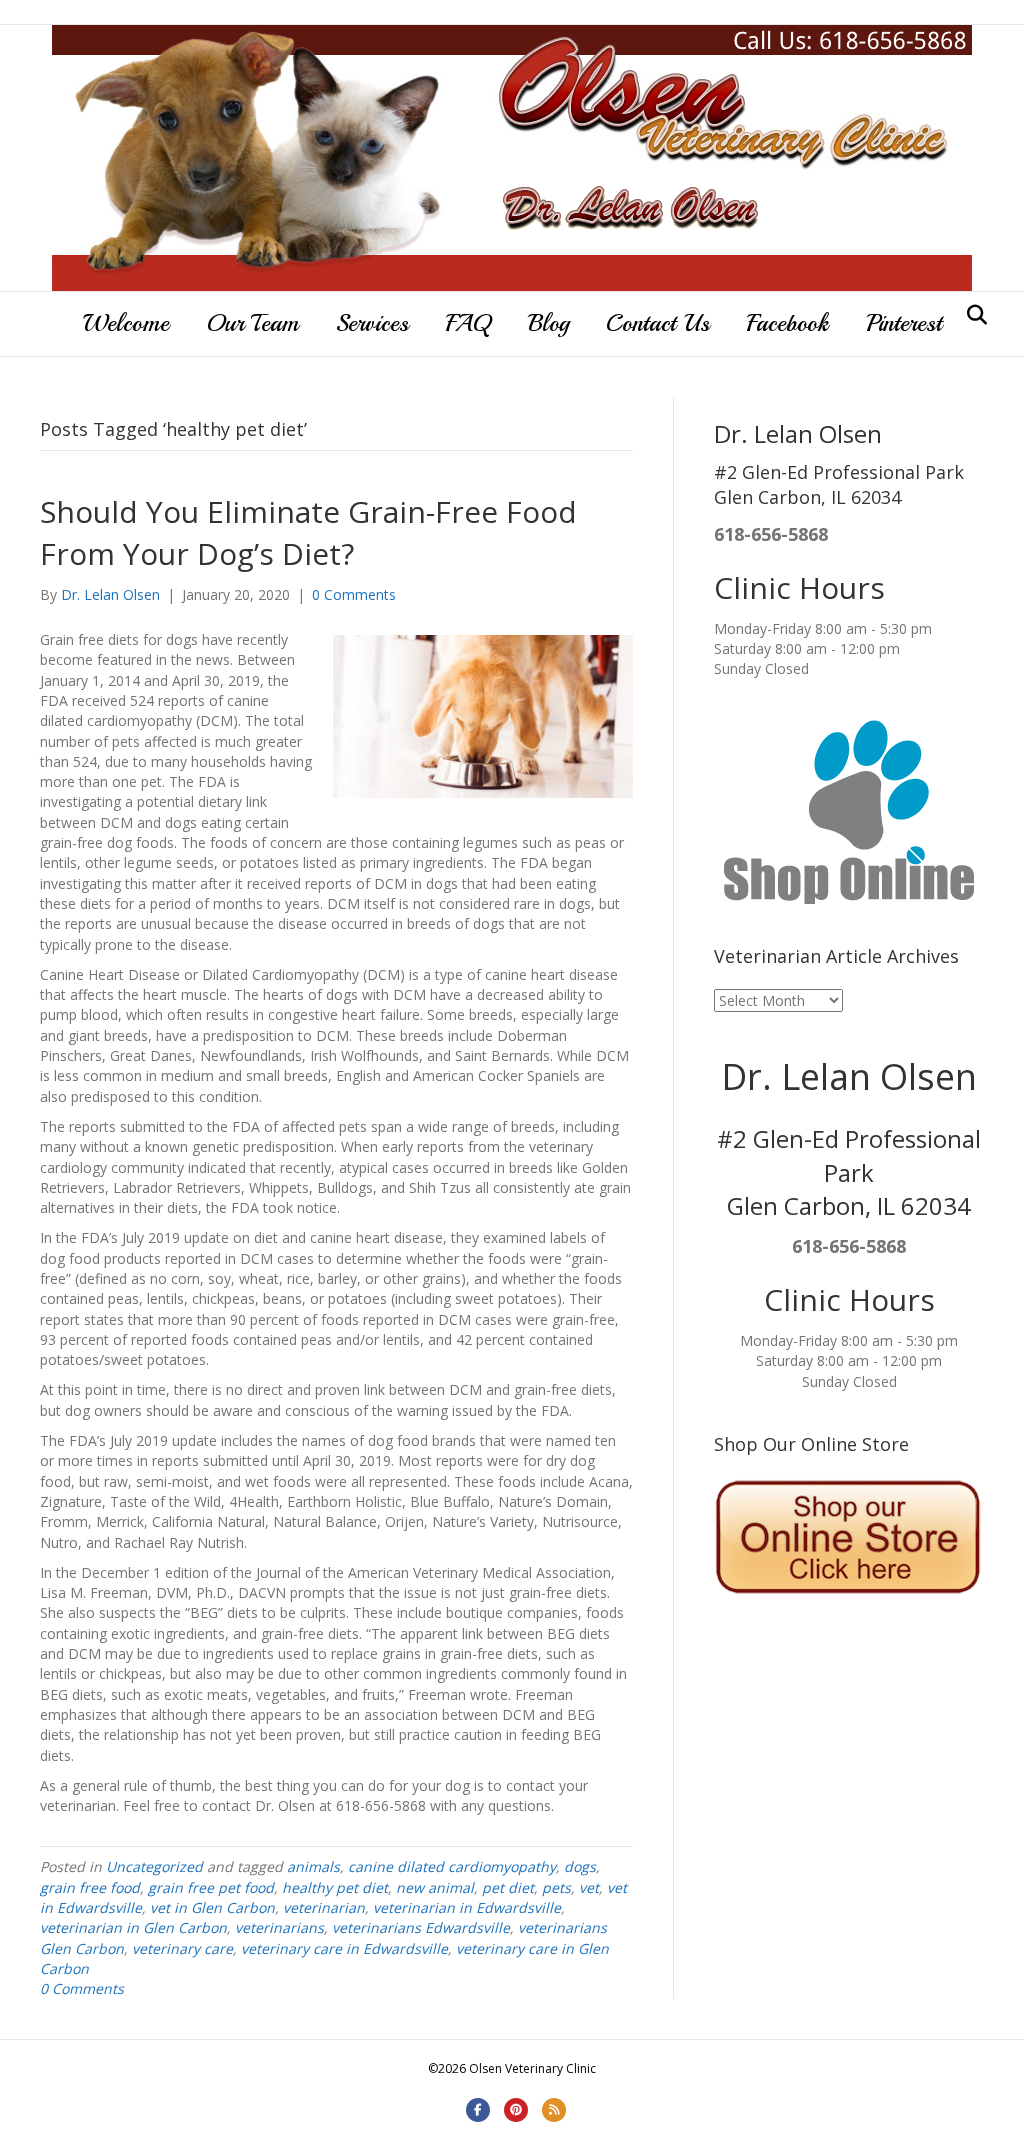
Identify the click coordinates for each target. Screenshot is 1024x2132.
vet (589, 1887)
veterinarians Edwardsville (421, 1927)
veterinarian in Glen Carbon (133, 1927)
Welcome (126, 323)
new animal (435, 1887)
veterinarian (324, 1907)
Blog (548, 323)
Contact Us (658, 323)
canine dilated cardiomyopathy (452, 1866)
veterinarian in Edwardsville (467, 1907)
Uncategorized (154, 1866)
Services (372, 323)
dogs (580, 1866)
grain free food (90, 1887)
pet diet (508, 1887)
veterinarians (279, 1927)
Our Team (252, 323)
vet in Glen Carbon (212, 1907)
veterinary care (182, 1948)
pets (556, 1887)
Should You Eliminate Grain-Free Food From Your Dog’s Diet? (308, 532)
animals (313, 1866)
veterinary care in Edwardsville (344, 1948)
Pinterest (904, 323)
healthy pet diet (335, 1887)
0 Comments (354, 594)
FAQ (468, 323)
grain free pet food (211, 1887)
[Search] (971, 315)
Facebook (788, 323)
